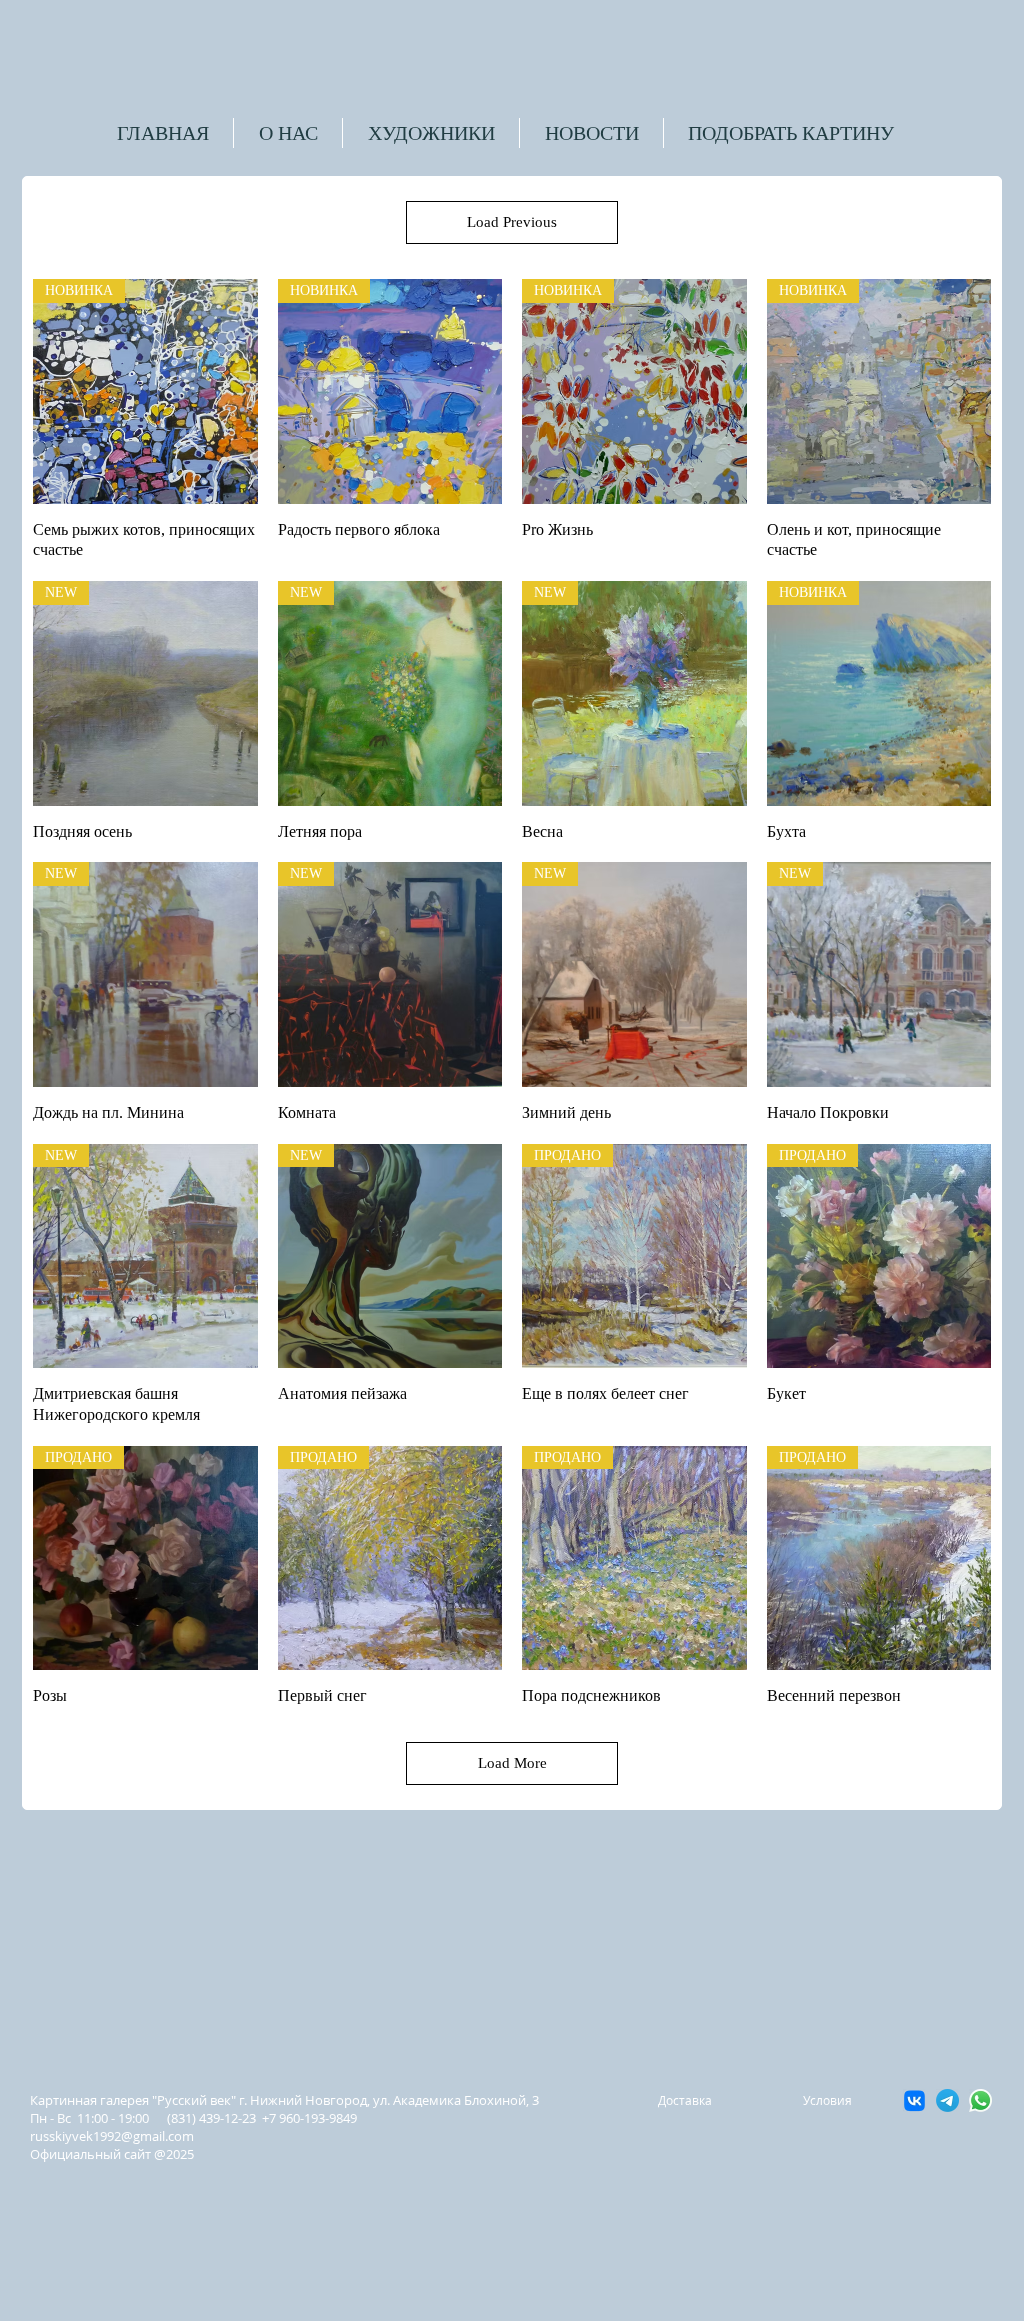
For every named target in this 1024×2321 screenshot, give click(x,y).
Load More (512, 1763)
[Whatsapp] (980, 2100)
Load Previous (512, 222)
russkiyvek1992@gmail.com (112, 2136)
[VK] (914, 2100)
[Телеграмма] (947, 2100)
